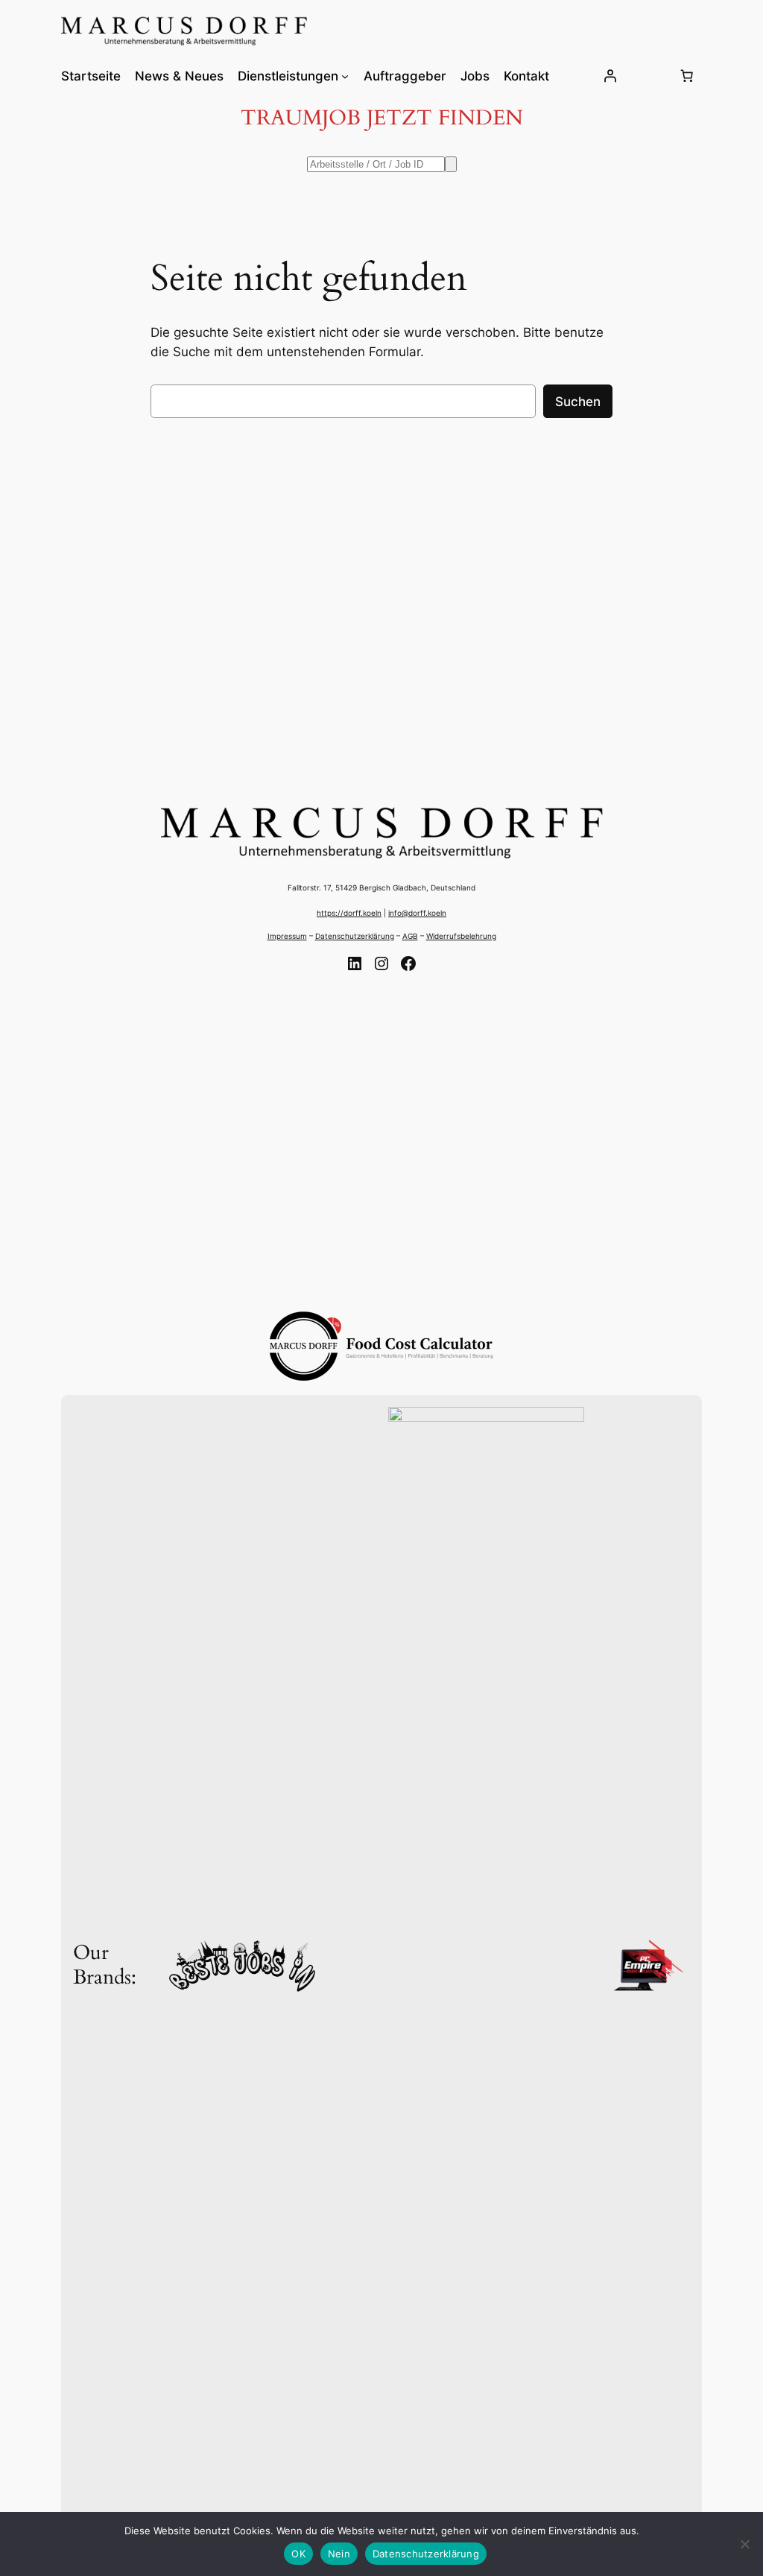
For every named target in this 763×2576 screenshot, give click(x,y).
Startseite (91, 76)
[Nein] (744, 2544)
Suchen (578, 402)
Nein (339, 2554)
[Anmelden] (610, 76)
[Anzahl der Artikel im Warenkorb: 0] (686, 76)
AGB (410, 936)
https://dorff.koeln (349, 913)
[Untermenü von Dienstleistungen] (345, 76)
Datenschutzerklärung (355, 936)
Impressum (287, 936)
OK (298, 2554)
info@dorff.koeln (417, 913)
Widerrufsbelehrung (461, 936)
